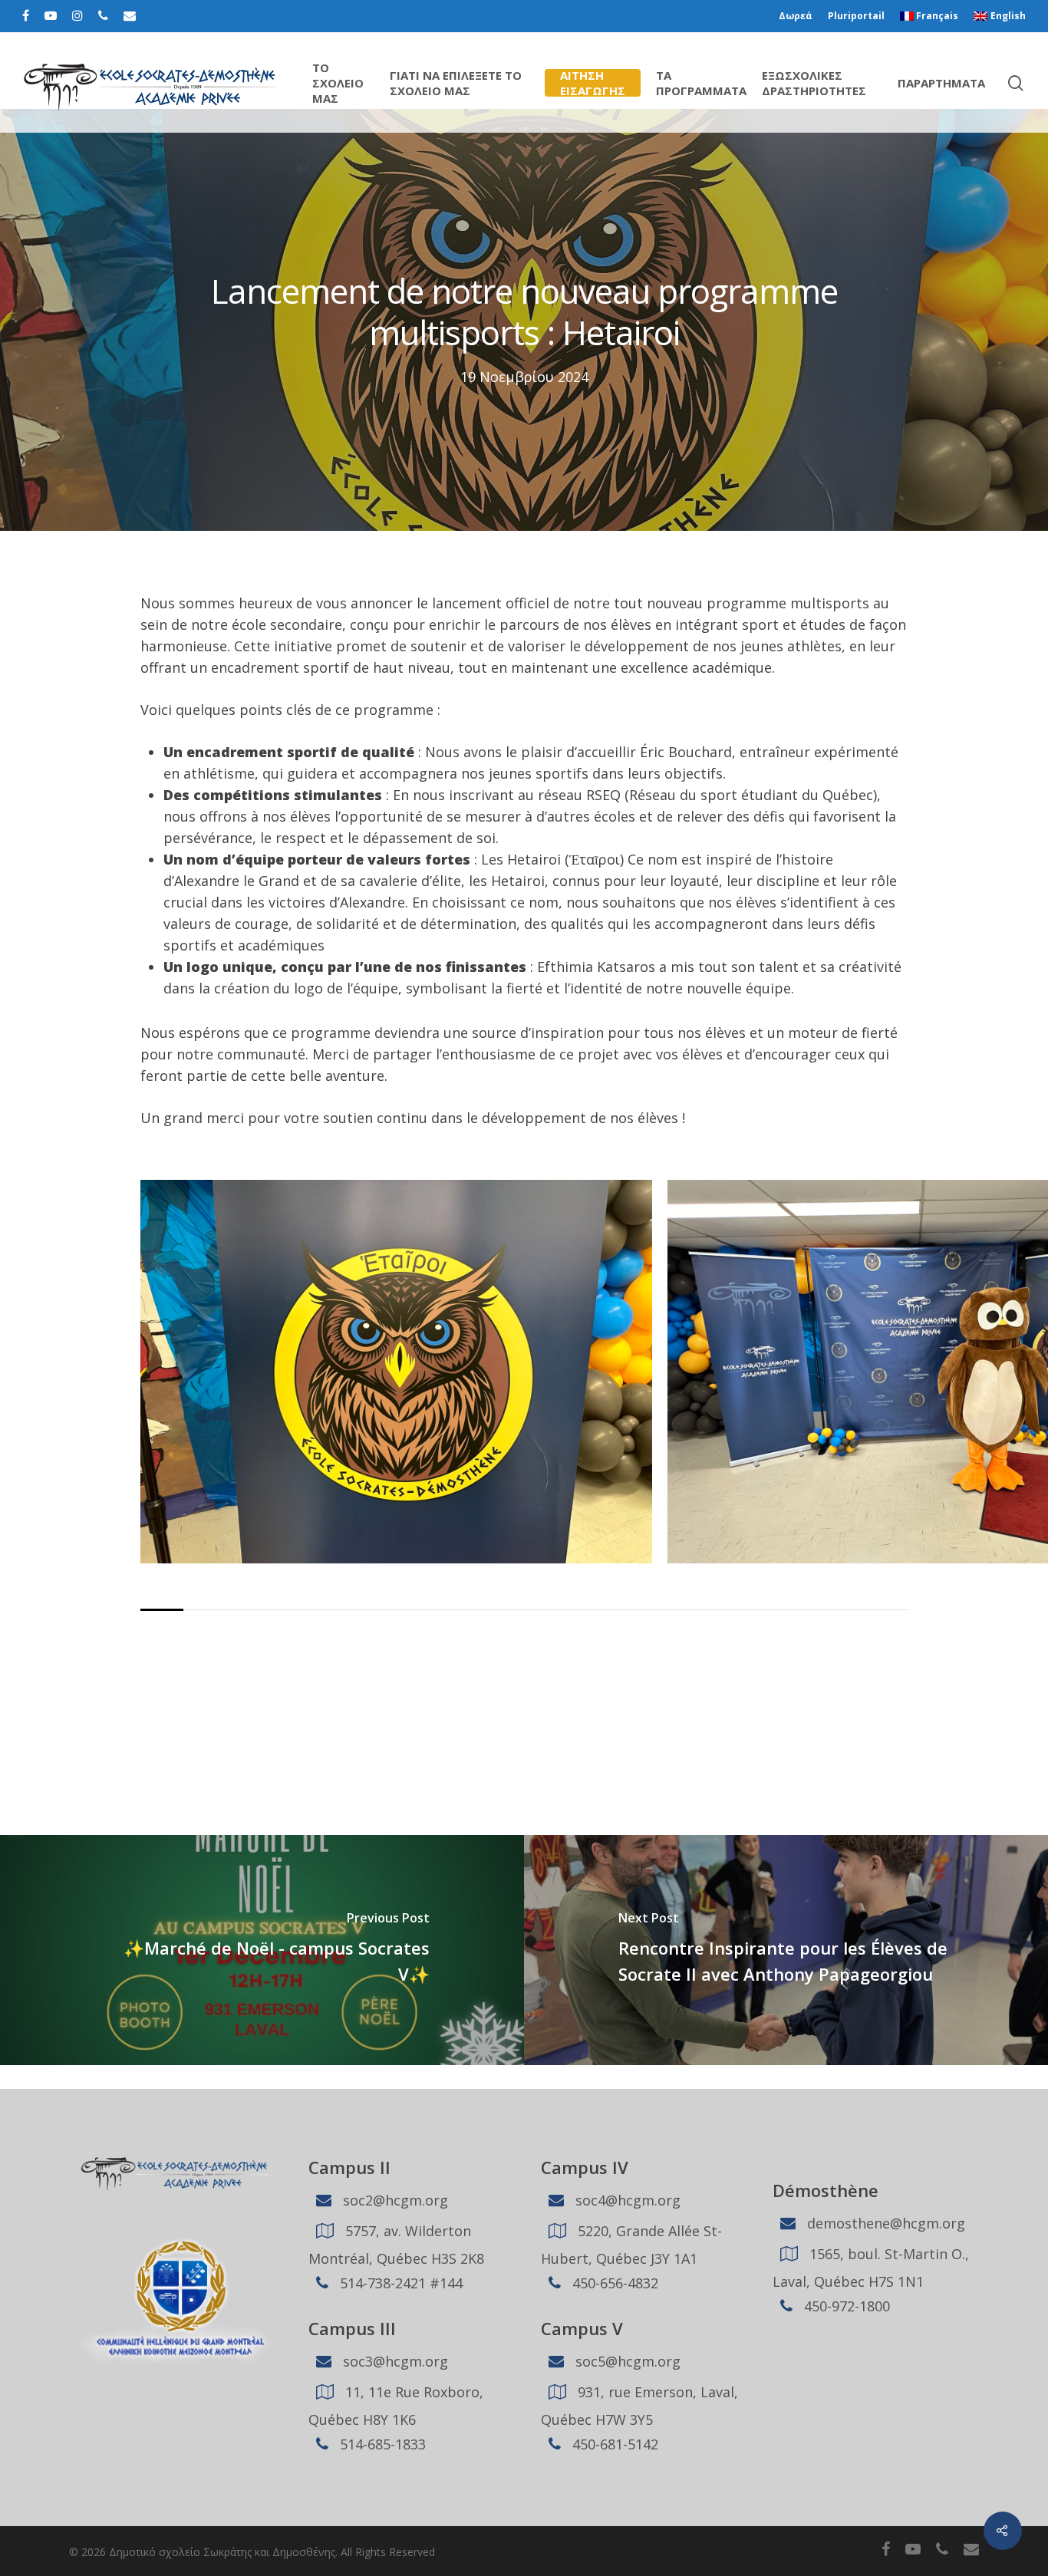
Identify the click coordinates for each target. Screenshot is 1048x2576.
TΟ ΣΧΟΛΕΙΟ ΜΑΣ (338, 83)
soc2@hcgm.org (394, 2200)
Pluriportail (856, 16)
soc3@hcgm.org (394, 2361)
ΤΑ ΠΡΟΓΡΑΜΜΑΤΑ (701, 83)
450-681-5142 (613, 2444)
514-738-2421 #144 (399, 2283)
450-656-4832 (613, 2283)
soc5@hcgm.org (626, 2361)
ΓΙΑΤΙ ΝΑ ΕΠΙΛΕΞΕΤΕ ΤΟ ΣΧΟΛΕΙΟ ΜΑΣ (456, 83)
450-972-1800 (845, 2306)
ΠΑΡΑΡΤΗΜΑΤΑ (941, 83)
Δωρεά (796, 16)
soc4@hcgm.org (626, 2200)
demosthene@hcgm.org (884, 2223)
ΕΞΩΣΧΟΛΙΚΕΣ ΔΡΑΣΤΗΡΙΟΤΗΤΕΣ (814, 83)
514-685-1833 (381, 2444)
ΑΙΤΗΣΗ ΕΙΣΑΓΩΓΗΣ (593, 83)
